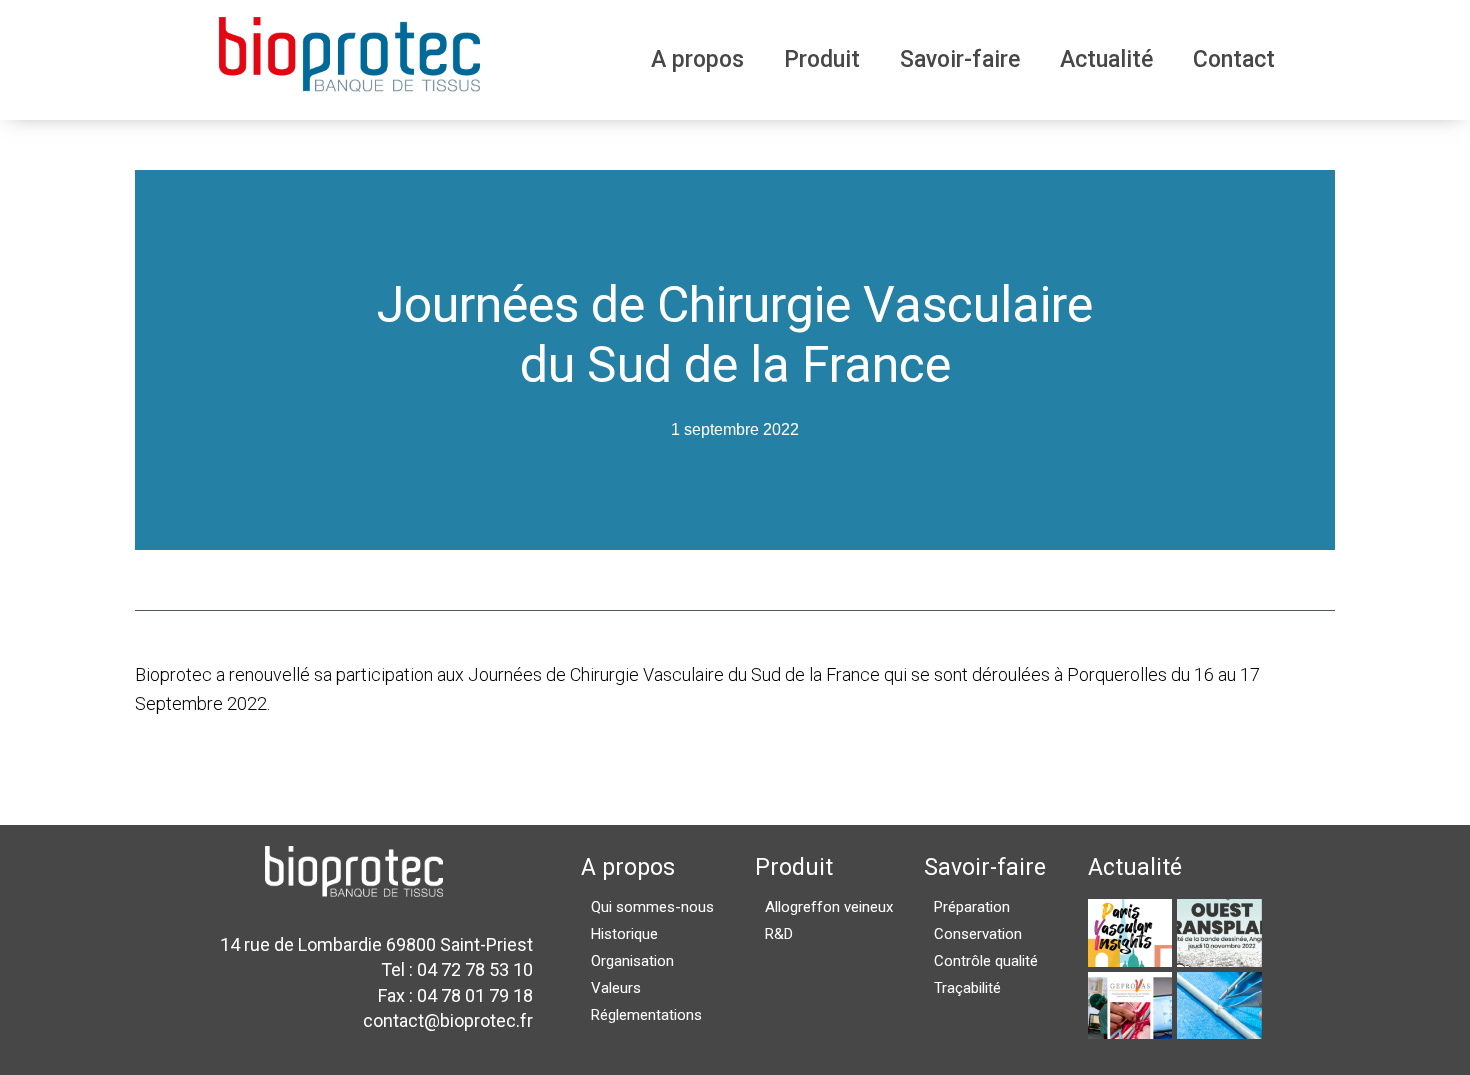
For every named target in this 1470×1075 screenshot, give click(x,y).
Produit (822, 59)
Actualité (1106, 59)
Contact (1234, 59)
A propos (697, 59)
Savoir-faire (960, 59)
